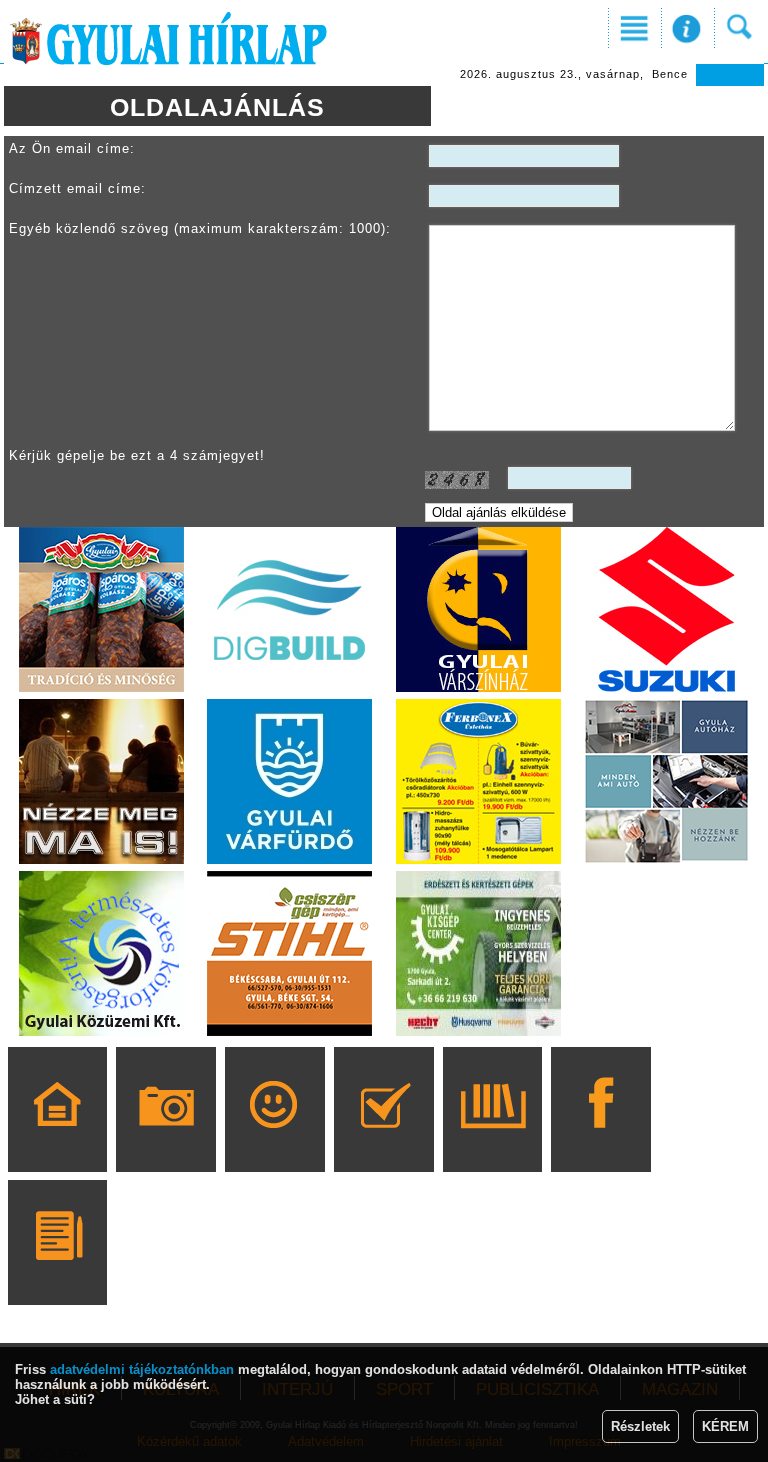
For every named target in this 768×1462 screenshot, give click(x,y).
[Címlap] (57, 1138)
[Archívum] (492, 1138)
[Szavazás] (383, 1138)
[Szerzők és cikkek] (57, 1271)
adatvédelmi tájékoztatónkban (142, 1369)
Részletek (640, 1426)
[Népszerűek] (274, 1138)
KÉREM (725, 1426)
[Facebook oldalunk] (601, 1138)
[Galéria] (166, 1138)
